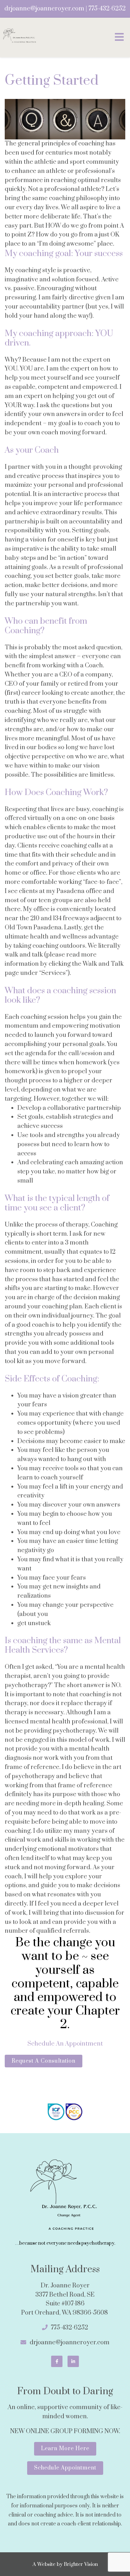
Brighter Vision (81, 2564)
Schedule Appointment (65, 2468)
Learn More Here (65, 2449)
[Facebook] (57, 2361)
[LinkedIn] (73, 2361)
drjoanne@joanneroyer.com (44, 9)
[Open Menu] (119, 37)
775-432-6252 (107, 9)
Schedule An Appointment (65, 2044)
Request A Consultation (44, 2061)
